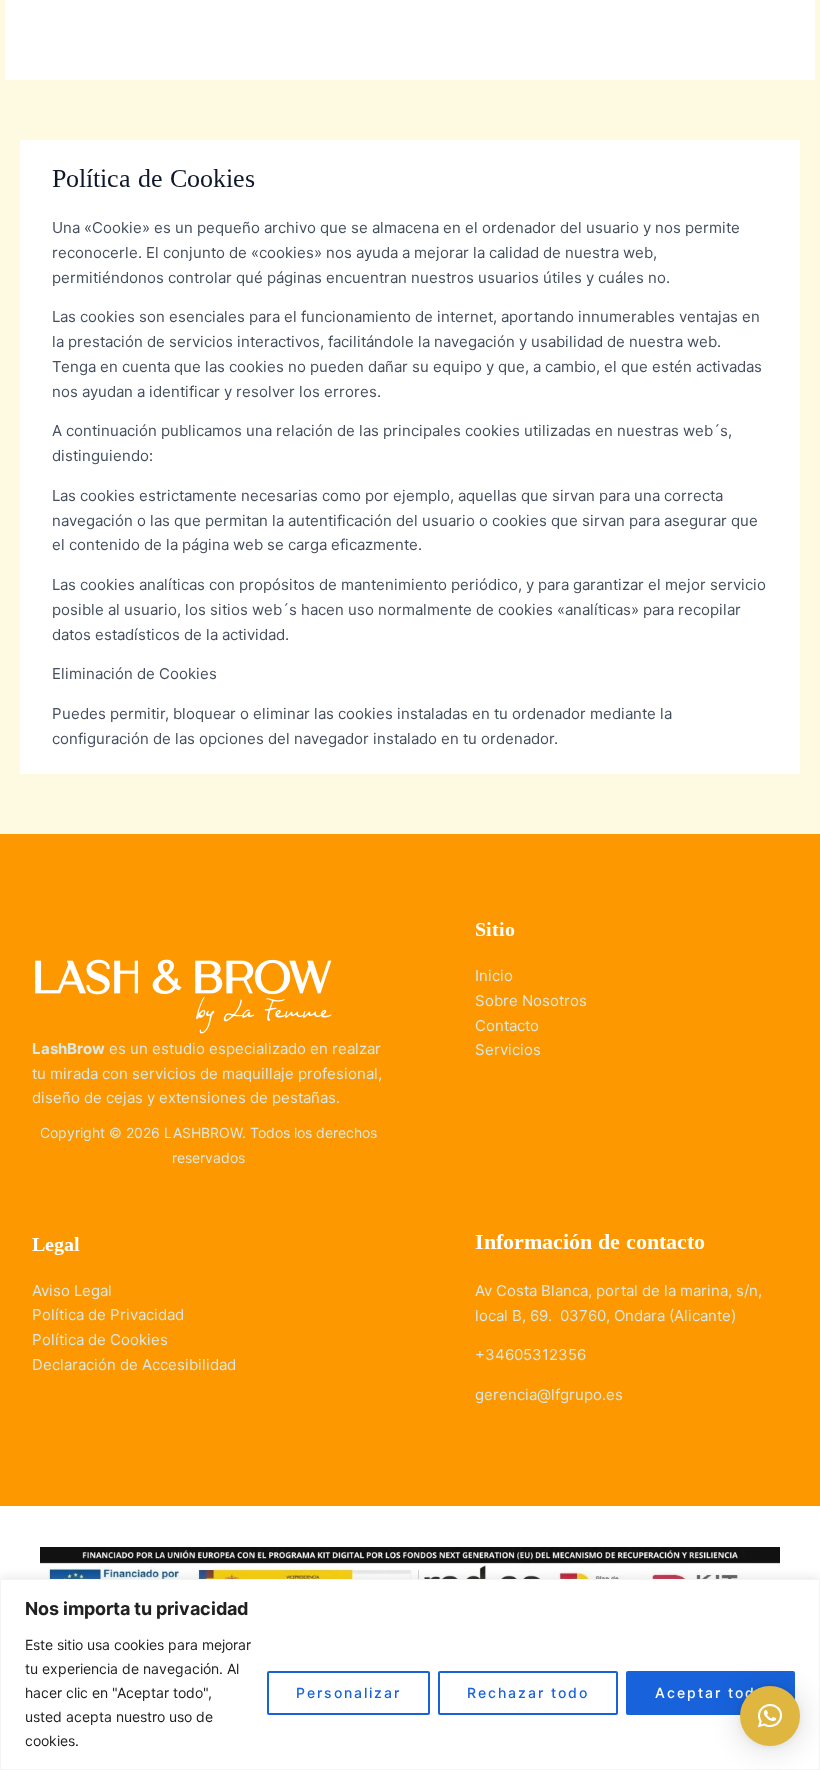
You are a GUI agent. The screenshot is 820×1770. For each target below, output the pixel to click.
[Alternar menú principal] (774, 40)
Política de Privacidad (108, 1314)
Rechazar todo (528, 1692)
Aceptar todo (710, 1692)
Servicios (508, 1049)
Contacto (507, 1025)
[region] (410, 1674)
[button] (770, 1716)
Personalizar (348, 1692)
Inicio (494, 975)
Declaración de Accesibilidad (134, 1364)
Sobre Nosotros (531, 1000)
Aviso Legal (72, 1290)
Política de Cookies (100, 1339)
